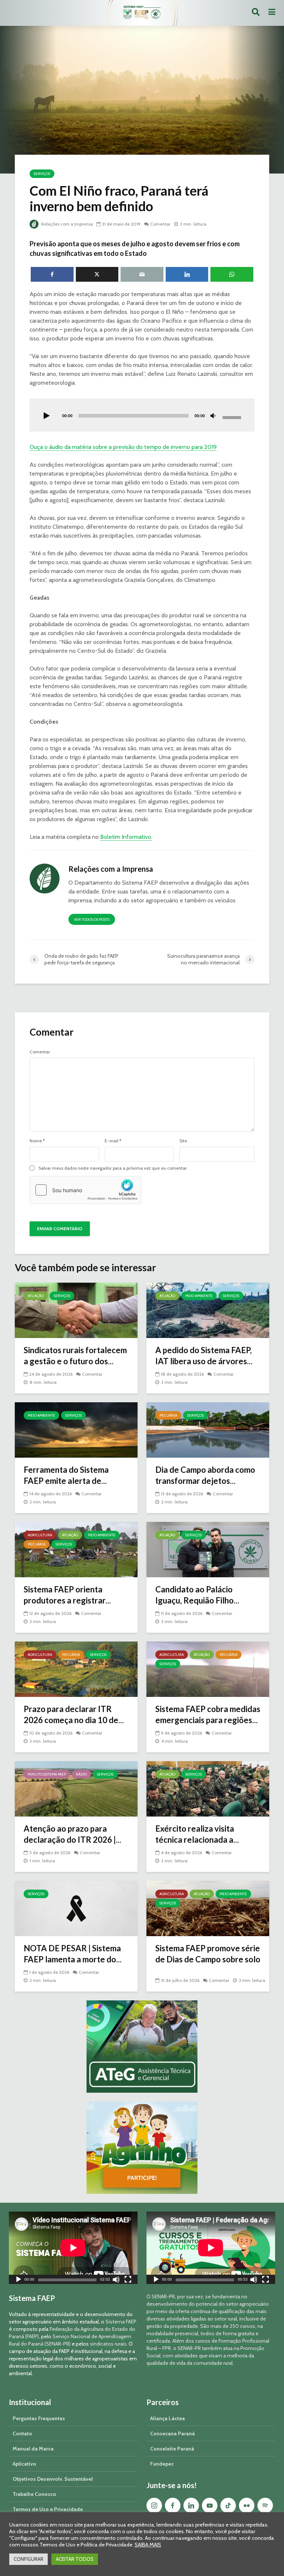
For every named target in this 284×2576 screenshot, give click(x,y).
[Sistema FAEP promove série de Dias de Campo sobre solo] (208, 1908)
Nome (37, 1141)
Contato (22, 2433)
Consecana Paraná (173, 2433)
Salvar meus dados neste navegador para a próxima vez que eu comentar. (113, 1168)
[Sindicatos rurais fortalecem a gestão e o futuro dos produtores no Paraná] (76, 1310)
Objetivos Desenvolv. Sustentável (53, 2479)
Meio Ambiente (199, 1296)
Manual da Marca (33, 2449)
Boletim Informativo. (126, 837)
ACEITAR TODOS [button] (75, 2559)
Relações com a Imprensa (66, 224)
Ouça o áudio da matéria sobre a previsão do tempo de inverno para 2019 (123, 447)
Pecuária (168, 1415)
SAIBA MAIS (148, 2545)
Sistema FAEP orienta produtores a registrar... (67, 1595)
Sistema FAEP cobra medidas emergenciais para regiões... (208, 1714)
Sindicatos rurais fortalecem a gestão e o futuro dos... (75, 1356)
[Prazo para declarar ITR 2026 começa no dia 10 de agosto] (76, 1669)
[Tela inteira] (128, 2280)
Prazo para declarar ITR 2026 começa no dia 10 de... (74, 1714)
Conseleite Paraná (172, 2449)
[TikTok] (228, 2505)
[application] (142, 415)
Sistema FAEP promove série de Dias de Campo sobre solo (208, 1954)
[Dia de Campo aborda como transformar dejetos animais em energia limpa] (208, 1429)
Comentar (160, 224)
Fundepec (162, 2464)
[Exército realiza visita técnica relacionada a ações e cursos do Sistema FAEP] (208, 1788)
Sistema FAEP (121, 2322)
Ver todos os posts (92, 920)
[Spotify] (265, 2505)
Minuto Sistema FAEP (47, 1774)
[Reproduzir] (47, 416)
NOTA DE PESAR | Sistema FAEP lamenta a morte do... (73, 1954)
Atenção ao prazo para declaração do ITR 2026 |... (72, 1834)
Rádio (81, 1774)
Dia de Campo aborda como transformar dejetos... (205, 1475)
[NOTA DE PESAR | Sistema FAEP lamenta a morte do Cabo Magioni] (76, 1908)
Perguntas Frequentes (39, 2418)
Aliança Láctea (168, 2418)
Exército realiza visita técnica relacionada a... (197, 1834)
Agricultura (40, 1535)
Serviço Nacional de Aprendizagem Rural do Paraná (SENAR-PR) (70, 2340)
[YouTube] (210, 2505)
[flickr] (247, 2505)
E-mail (113, 1141)
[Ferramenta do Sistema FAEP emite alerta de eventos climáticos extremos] (76, 1429)
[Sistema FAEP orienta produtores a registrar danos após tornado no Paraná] (76, 1549)
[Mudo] (213, 416)
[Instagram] (154, 2505)
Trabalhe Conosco (34, 2494)
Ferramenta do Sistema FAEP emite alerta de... (66, 1475)
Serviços (42, 174)
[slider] (233, 417)
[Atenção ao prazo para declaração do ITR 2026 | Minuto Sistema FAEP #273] (76, 1788)
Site (183, 1141)
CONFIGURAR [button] (28, 2559)
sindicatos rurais (108, 2344)
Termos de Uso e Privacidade (48, 2509)
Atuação (36, 1296)
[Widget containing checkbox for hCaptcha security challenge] (85, 1190)
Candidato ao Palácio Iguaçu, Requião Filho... (197, 1595)
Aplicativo (24, 2464)
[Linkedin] (191, 2505)
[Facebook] (173, 2505)
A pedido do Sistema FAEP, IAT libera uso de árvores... (204, 1356)
